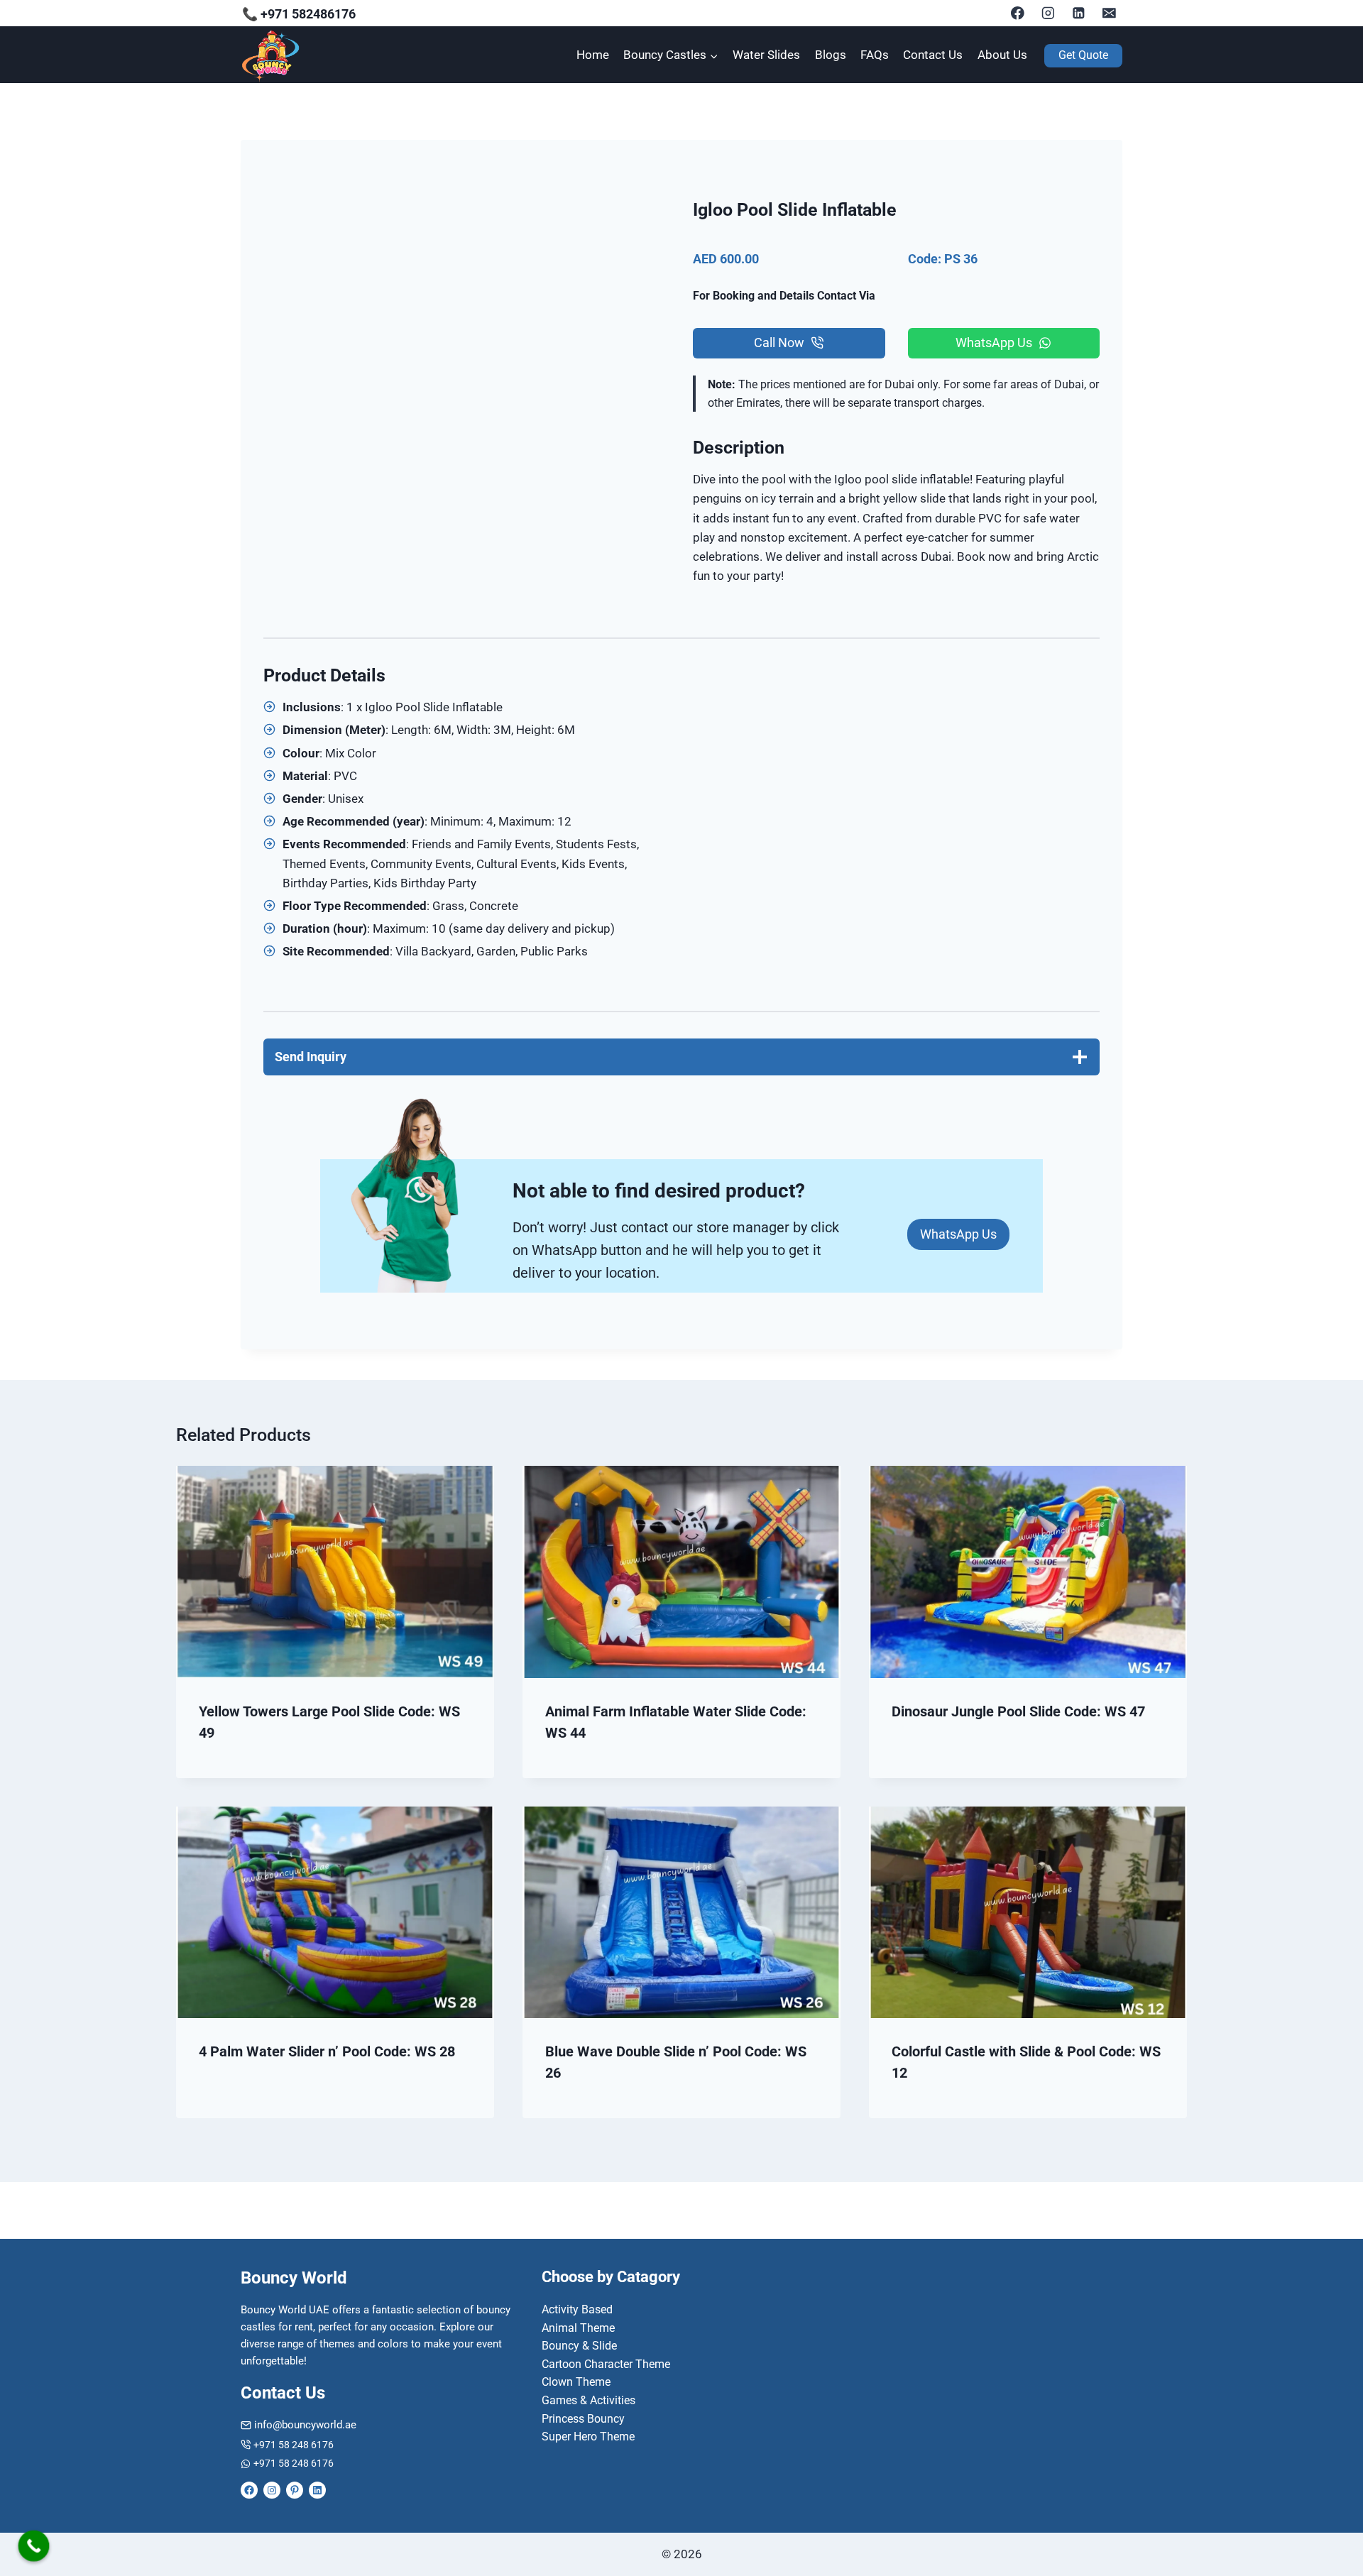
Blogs (831, 55)
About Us (1002, 55)
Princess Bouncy (583, 2419)
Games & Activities (589, 2400)
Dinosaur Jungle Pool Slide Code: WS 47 (1018, 1711)
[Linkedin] (1079, 13)
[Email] (1109, 13)
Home (593, 55)
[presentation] (335, 1572)
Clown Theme (576, 2382)
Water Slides (766, 55)
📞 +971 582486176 (299, 14)
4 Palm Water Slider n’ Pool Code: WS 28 (327, 2051)
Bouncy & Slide (579, 2346)
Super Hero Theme (588, 2437)
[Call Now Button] (34, 2546)
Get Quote (1083, 55)
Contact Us (933, 55)
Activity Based (577, 2309)
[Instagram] (1048, 13)
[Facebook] (1018, 13)
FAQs (875, 55)
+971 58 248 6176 (294, 2445)
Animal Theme (578, 2328)
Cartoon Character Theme (606, 2364)
